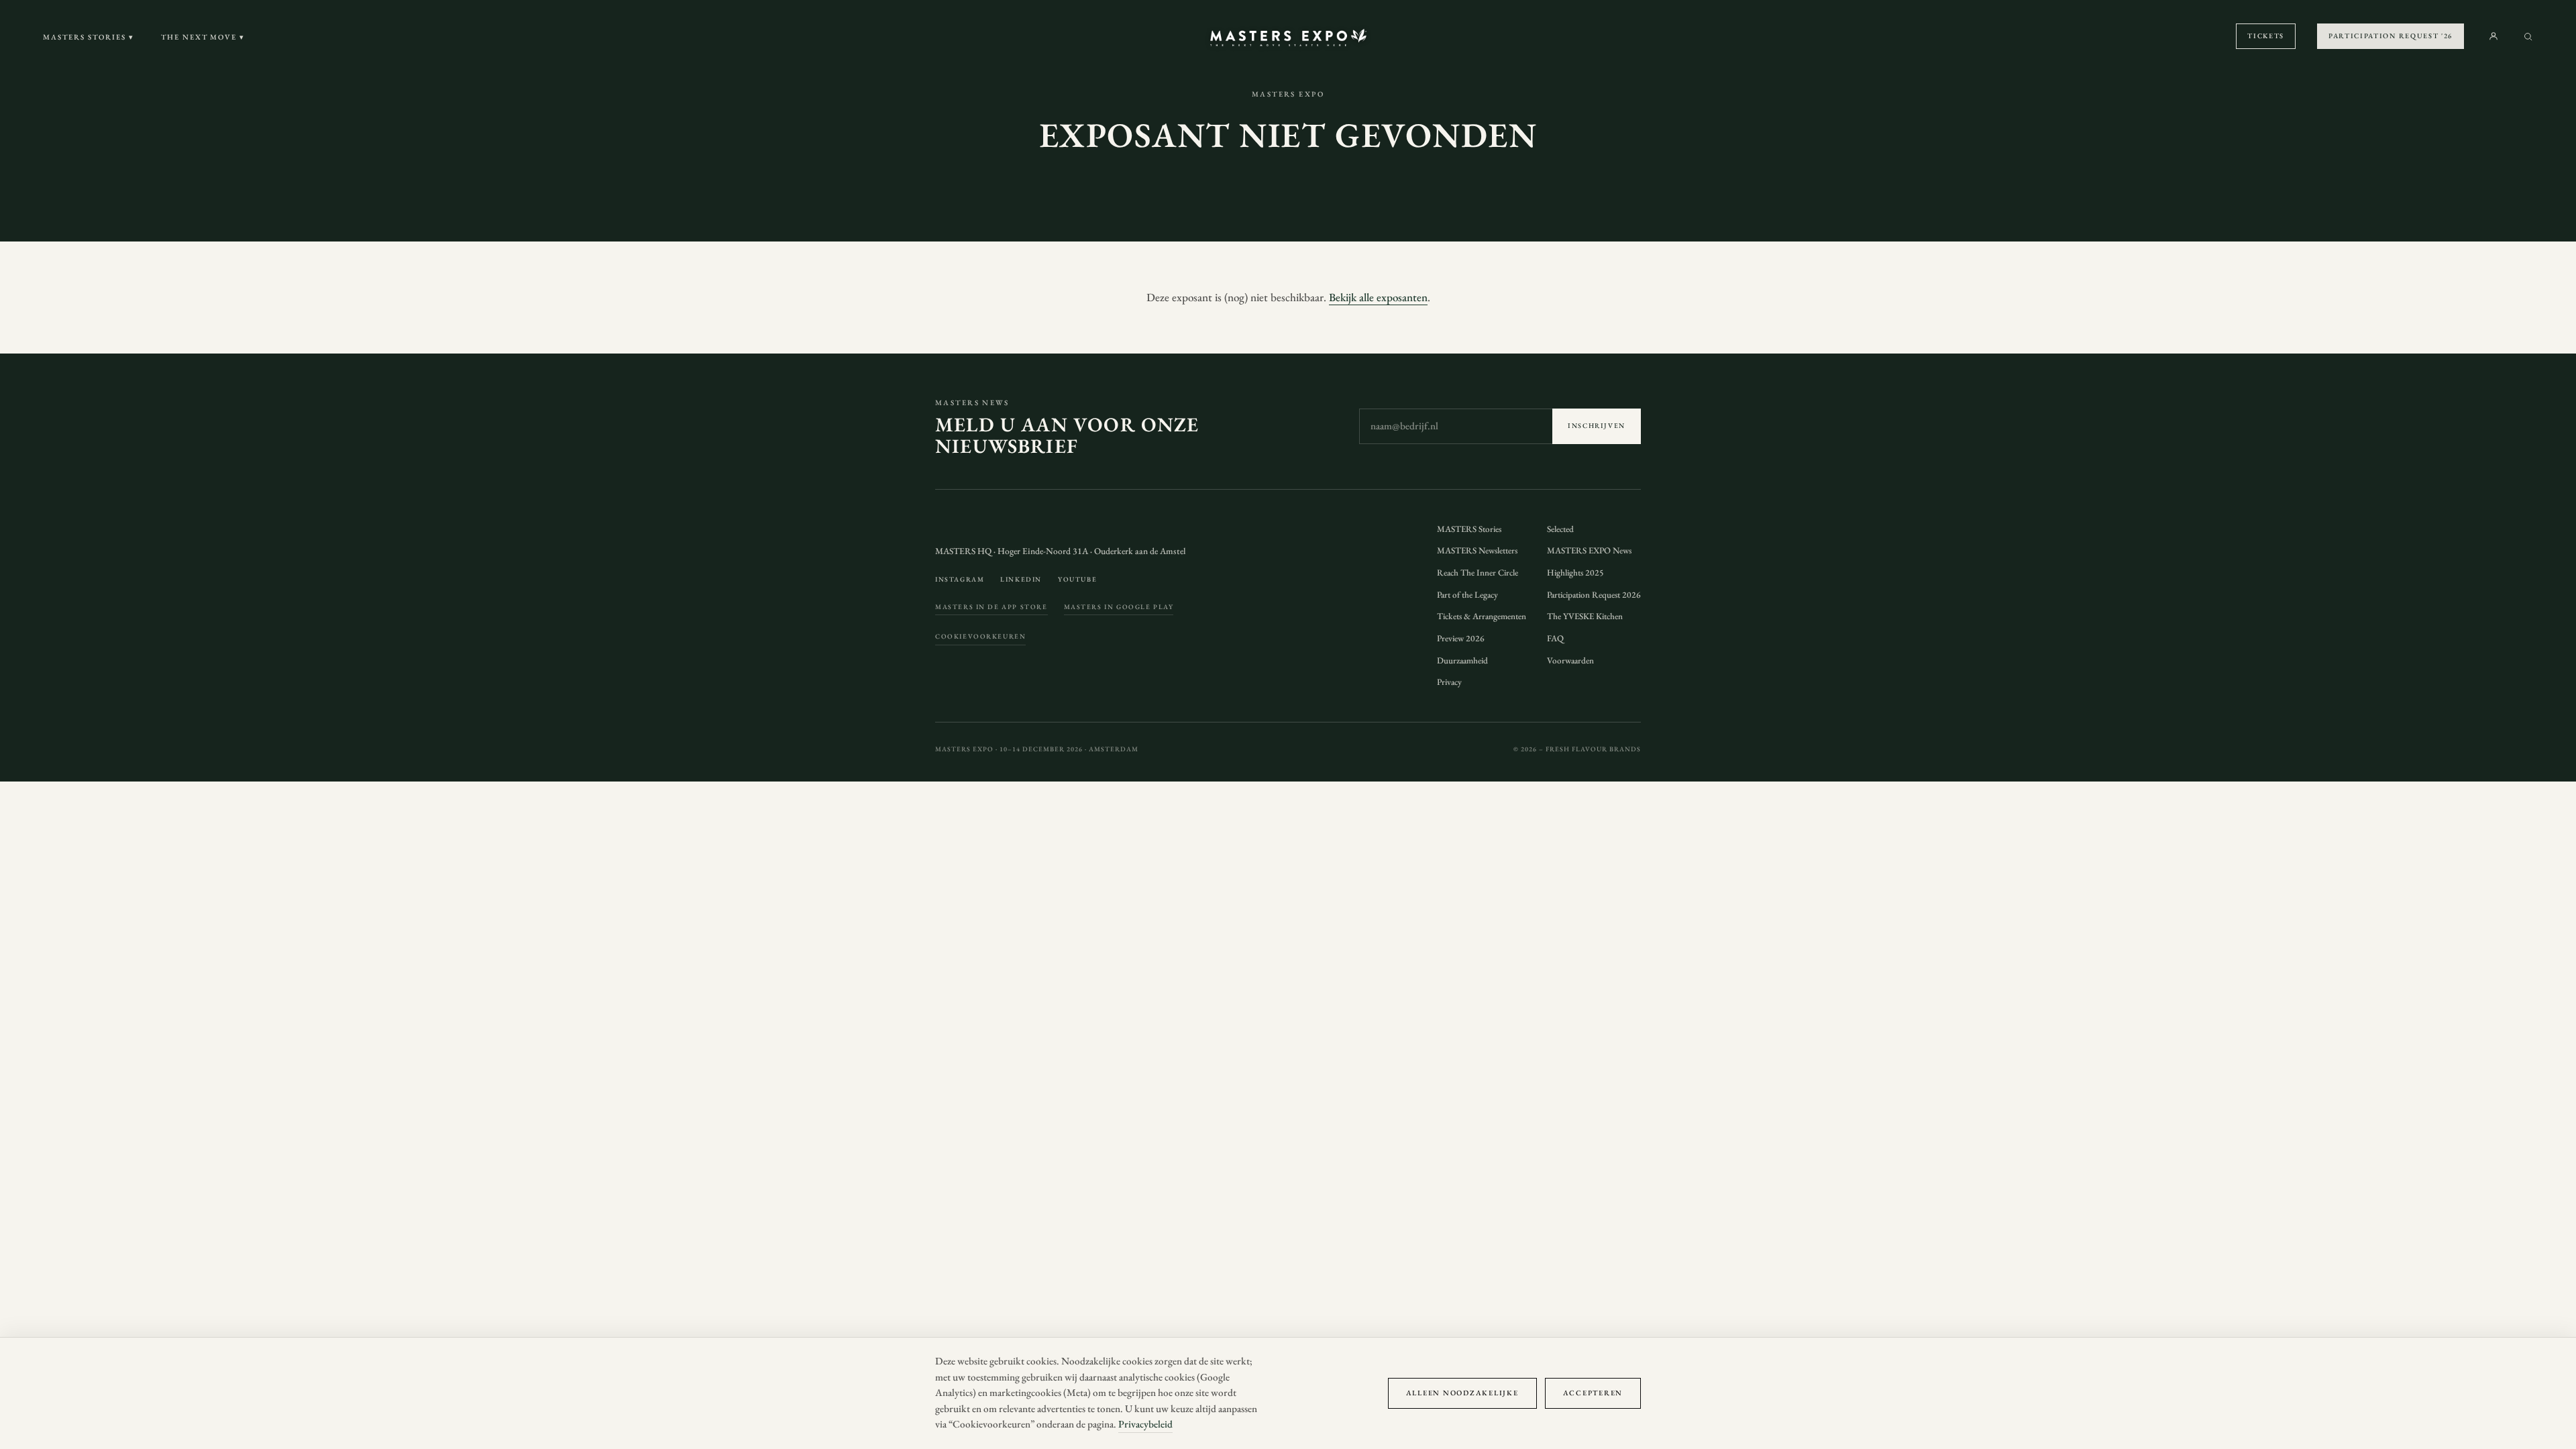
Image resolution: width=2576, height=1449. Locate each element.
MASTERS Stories (1469, 529)
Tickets (2266, 36)
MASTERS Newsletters (1477, 550)
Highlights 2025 (1575, 573)
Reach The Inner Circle (1478, 573)
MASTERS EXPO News (1589, 550)
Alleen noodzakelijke (1462, 1393)
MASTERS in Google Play (1119, 607)
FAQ (1555, 638)
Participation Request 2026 (1594, 595)
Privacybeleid (1145, 1424)
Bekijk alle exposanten (1378, 297)
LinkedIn (1021, 579)
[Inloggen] (2493, 36)
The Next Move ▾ (203, 37)
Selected (1560, 529)
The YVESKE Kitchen (1585, 616)
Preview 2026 (1461, 638)
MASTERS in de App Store (991, 607)
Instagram (960, 579)
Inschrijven (1597, 426)
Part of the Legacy (1467, 595)
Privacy (1449, 682)
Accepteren (1593, 1393)
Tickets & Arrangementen (1482, 616)
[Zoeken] (2528, 37)
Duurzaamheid (1462, 660)
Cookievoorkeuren (980, 636)
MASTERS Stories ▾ (89, 37)
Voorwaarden (1570, 660)
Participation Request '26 (2391, 36)
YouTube (1077, 579)
